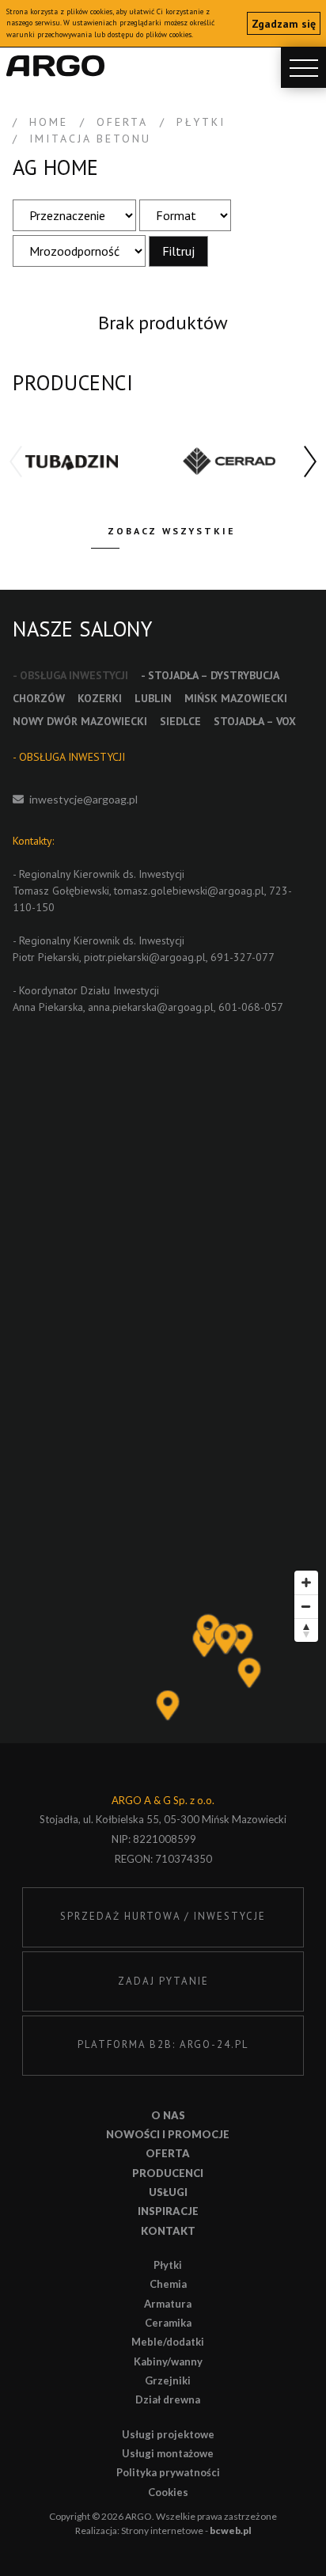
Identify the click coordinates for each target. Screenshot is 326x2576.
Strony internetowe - (186, 2530)
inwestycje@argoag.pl (83, 799)
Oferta (168, 2153)
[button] (310, 462)
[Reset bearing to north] (306, 1630)
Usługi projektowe (168, 2434)
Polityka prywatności (168, 2472)
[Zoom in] (306, 1582)
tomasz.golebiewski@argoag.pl (189, 891)
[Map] (163, 1653)
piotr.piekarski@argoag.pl (145, 957)
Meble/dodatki (168, 2342)
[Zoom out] (306, 1606)
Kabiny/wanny (168, 2361)
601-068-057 (251, 1007)
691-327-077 (243, 957)
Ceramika (168, 2323)
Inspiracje (168, 2211)
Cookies (168, 2492)
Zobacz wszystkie (172, 531)
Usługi (168, 2192)
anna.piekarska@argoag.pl (151, 1007)
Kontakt (168, 2231)
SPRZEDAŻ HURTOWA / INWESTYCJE (163, 1916)
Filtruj (178, 251)
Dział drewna (168, 2399)
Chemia (168, 2284)
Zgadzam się (284, 24)
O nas (168, 2115)
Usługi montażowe (168, 2453)
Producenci (168, 2173)
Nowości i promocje (168, 2134)
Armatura (168, 2304)
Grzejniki (168, 2380)
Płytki (168, 2265)
